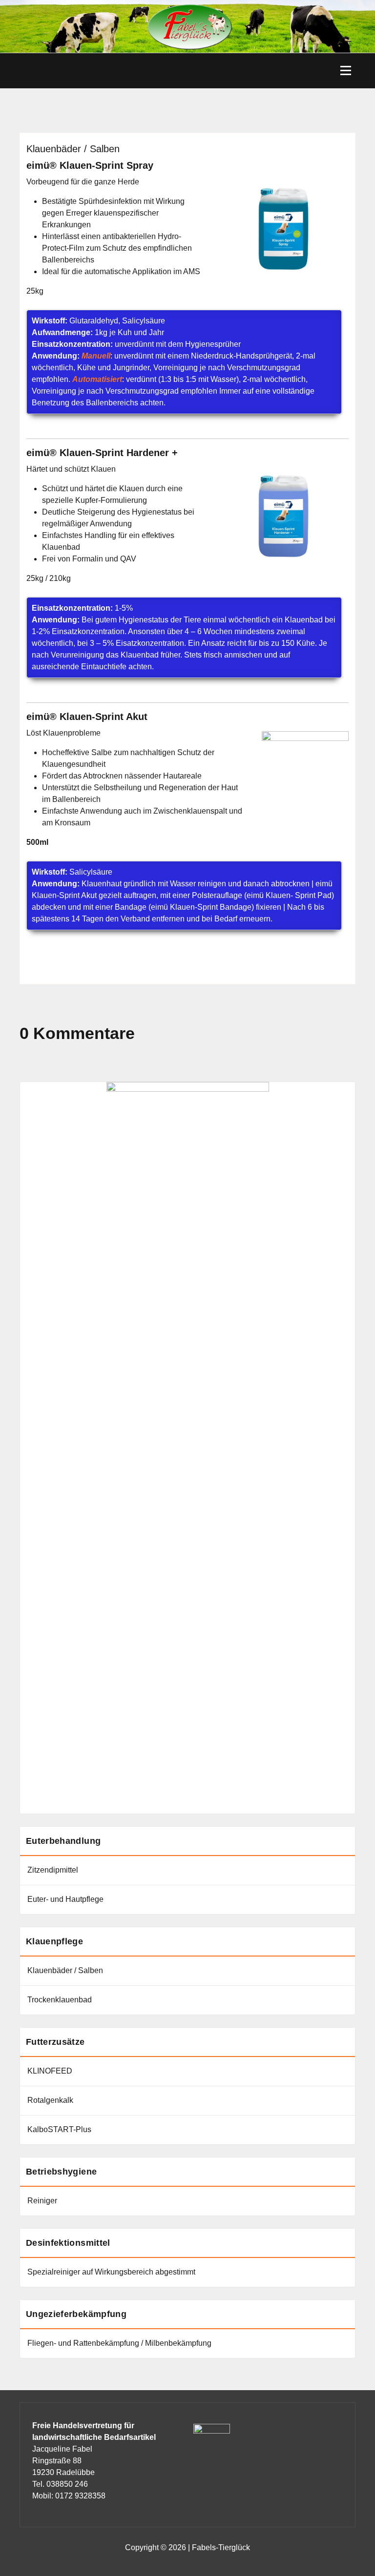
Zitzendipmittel (53, 1870)
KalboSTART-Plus (59, 2129)
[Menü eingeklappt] (346, 71)
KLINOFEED (50, 2071)
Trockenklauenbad (60, 2000)
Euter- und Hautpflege (65, 1899)
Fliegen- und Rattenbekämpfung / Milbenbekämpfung (119, 2343)
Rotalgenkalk (50, 2100)
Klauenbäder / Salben (65, 1970)
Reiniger (42, 2201)
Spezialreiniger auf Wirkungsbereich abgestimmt (111, 2272)
